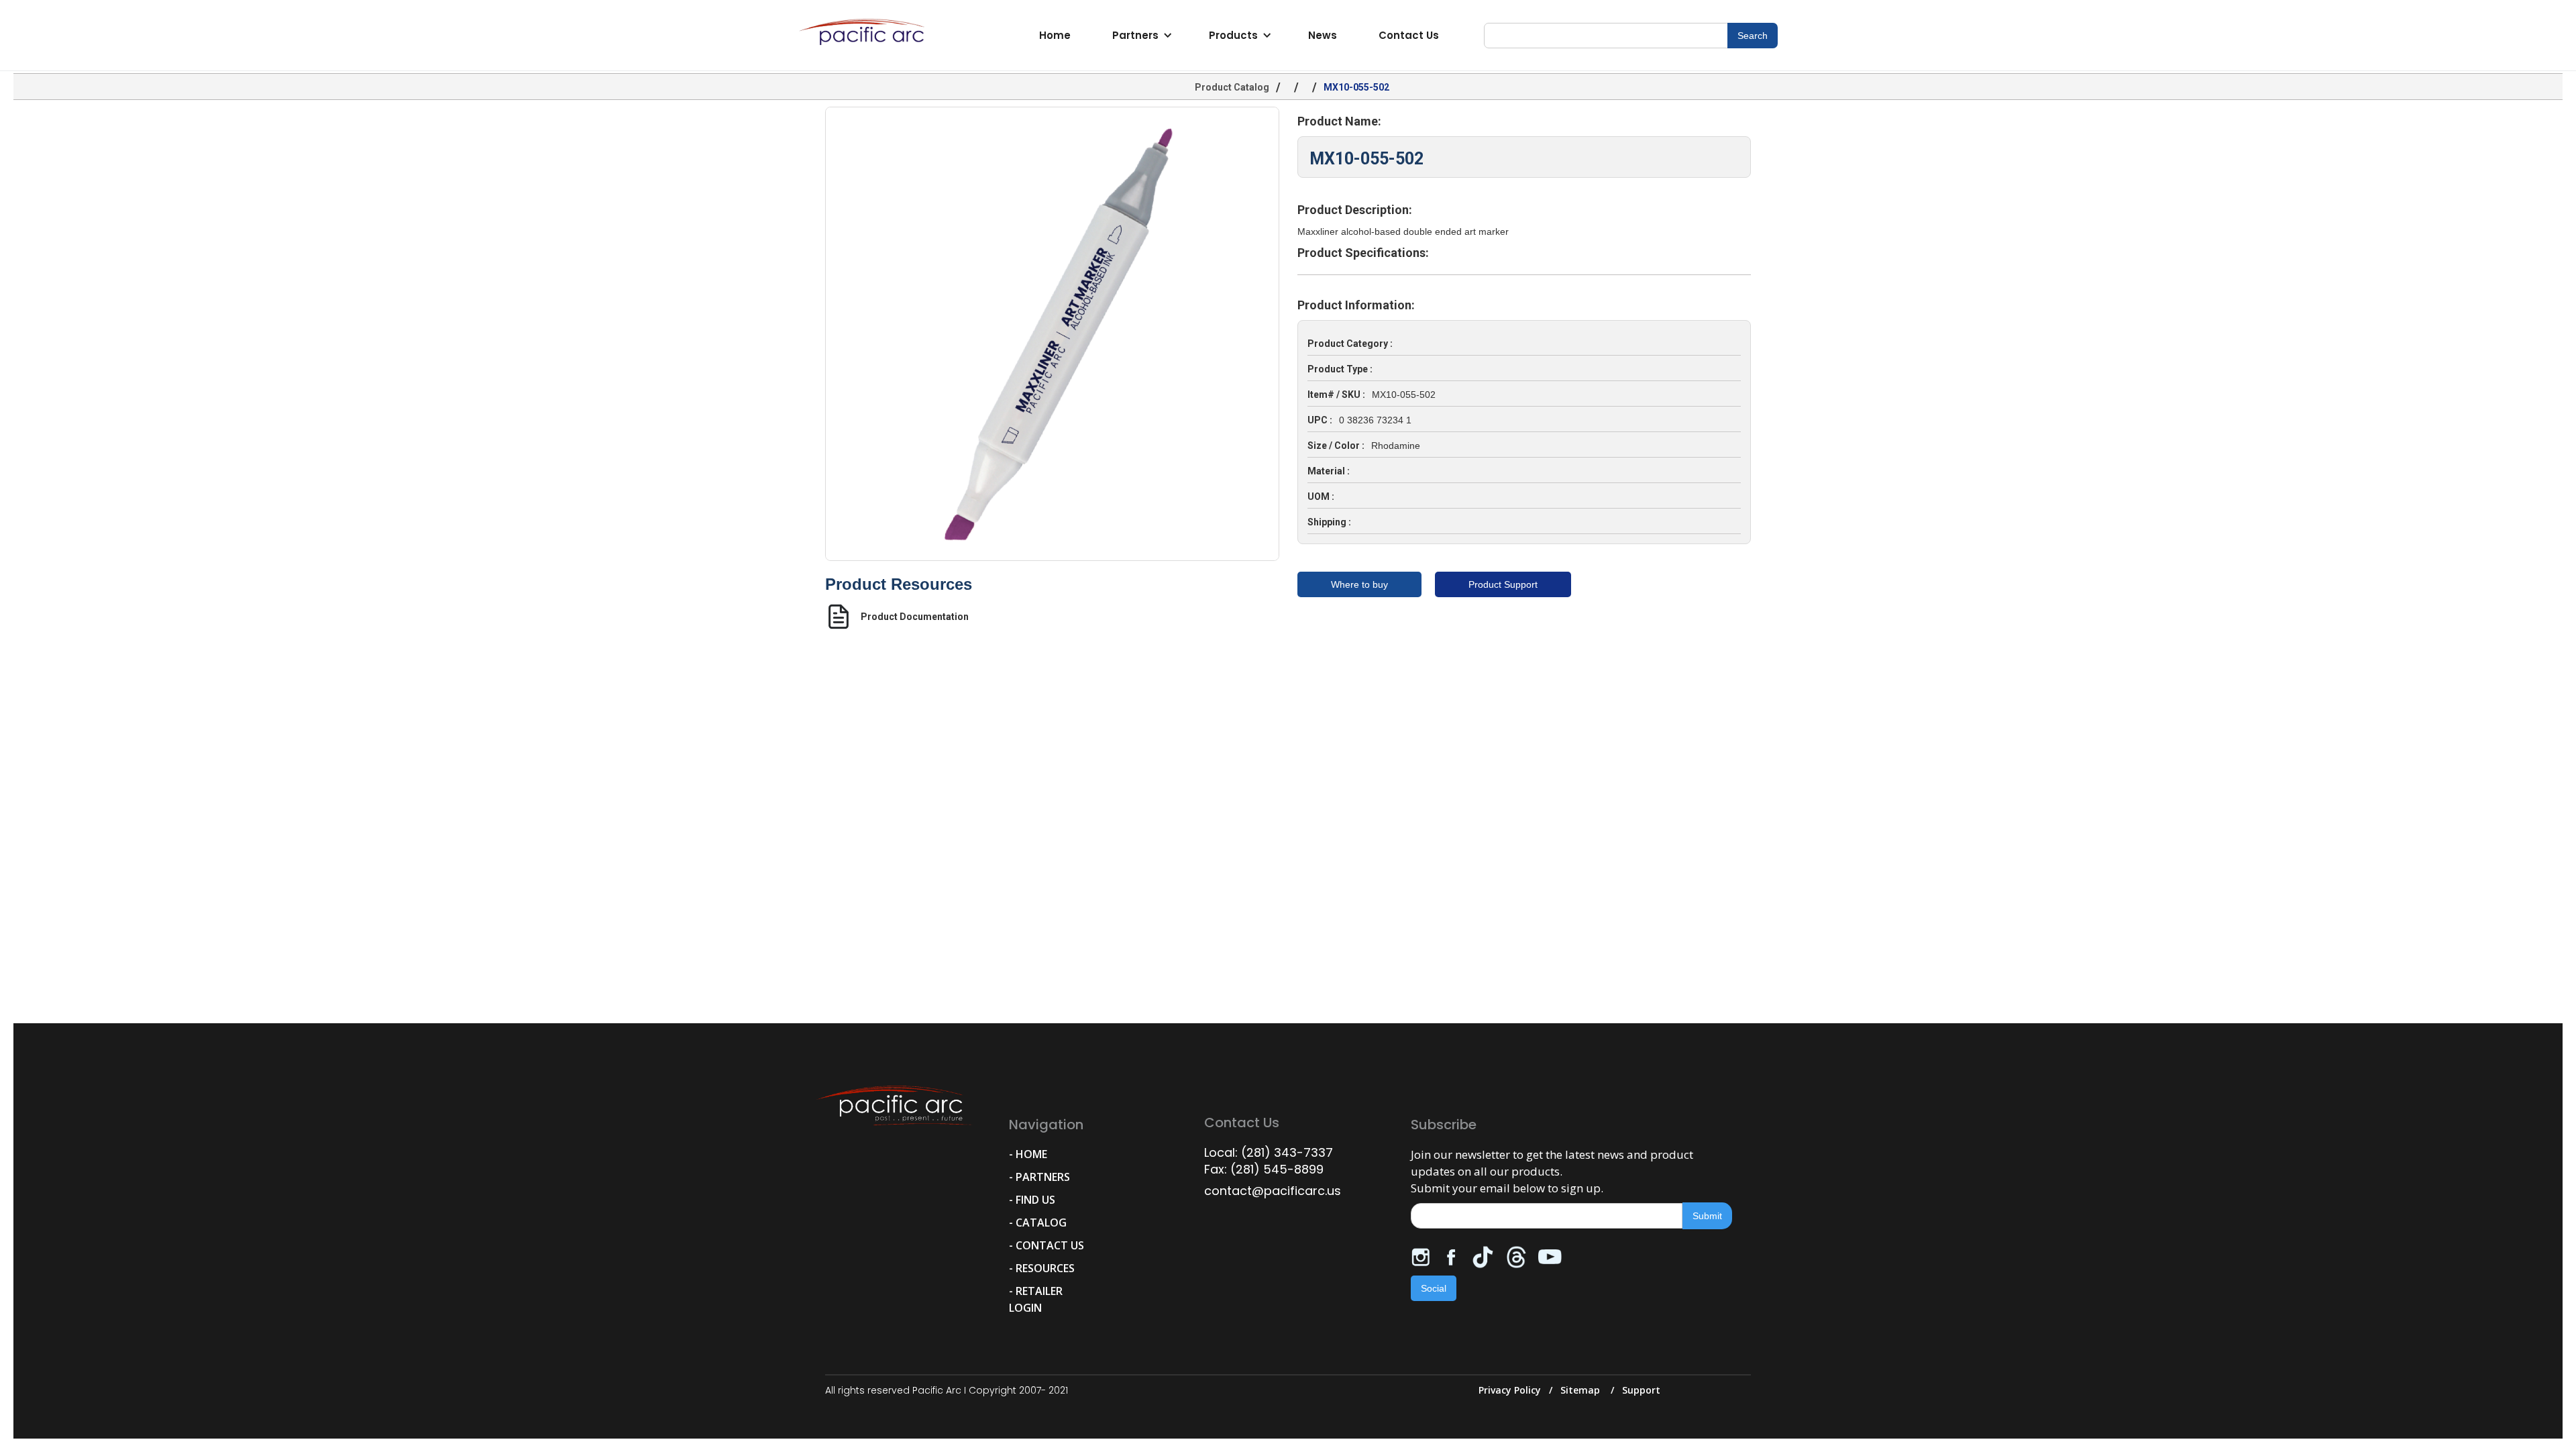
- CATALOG (1038, 1223)
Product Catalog (1232, 87)
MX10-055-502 (1356, 87)
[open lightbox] (1052, 334)
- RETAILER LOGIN (1036, 1299)
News (1323, 35)
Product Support (1503, 584)
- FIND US (1032, 1200)
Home (1055, 35)
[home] (865, 36)
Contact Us (1409, 35)
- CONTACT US (1046, 1245)
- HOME (1028, 1154)
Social (1434, 1288)
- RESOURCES (1042, 1268)
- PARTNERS (1039, 1177)
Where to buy (1359, 584)
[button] (1140, 36)
